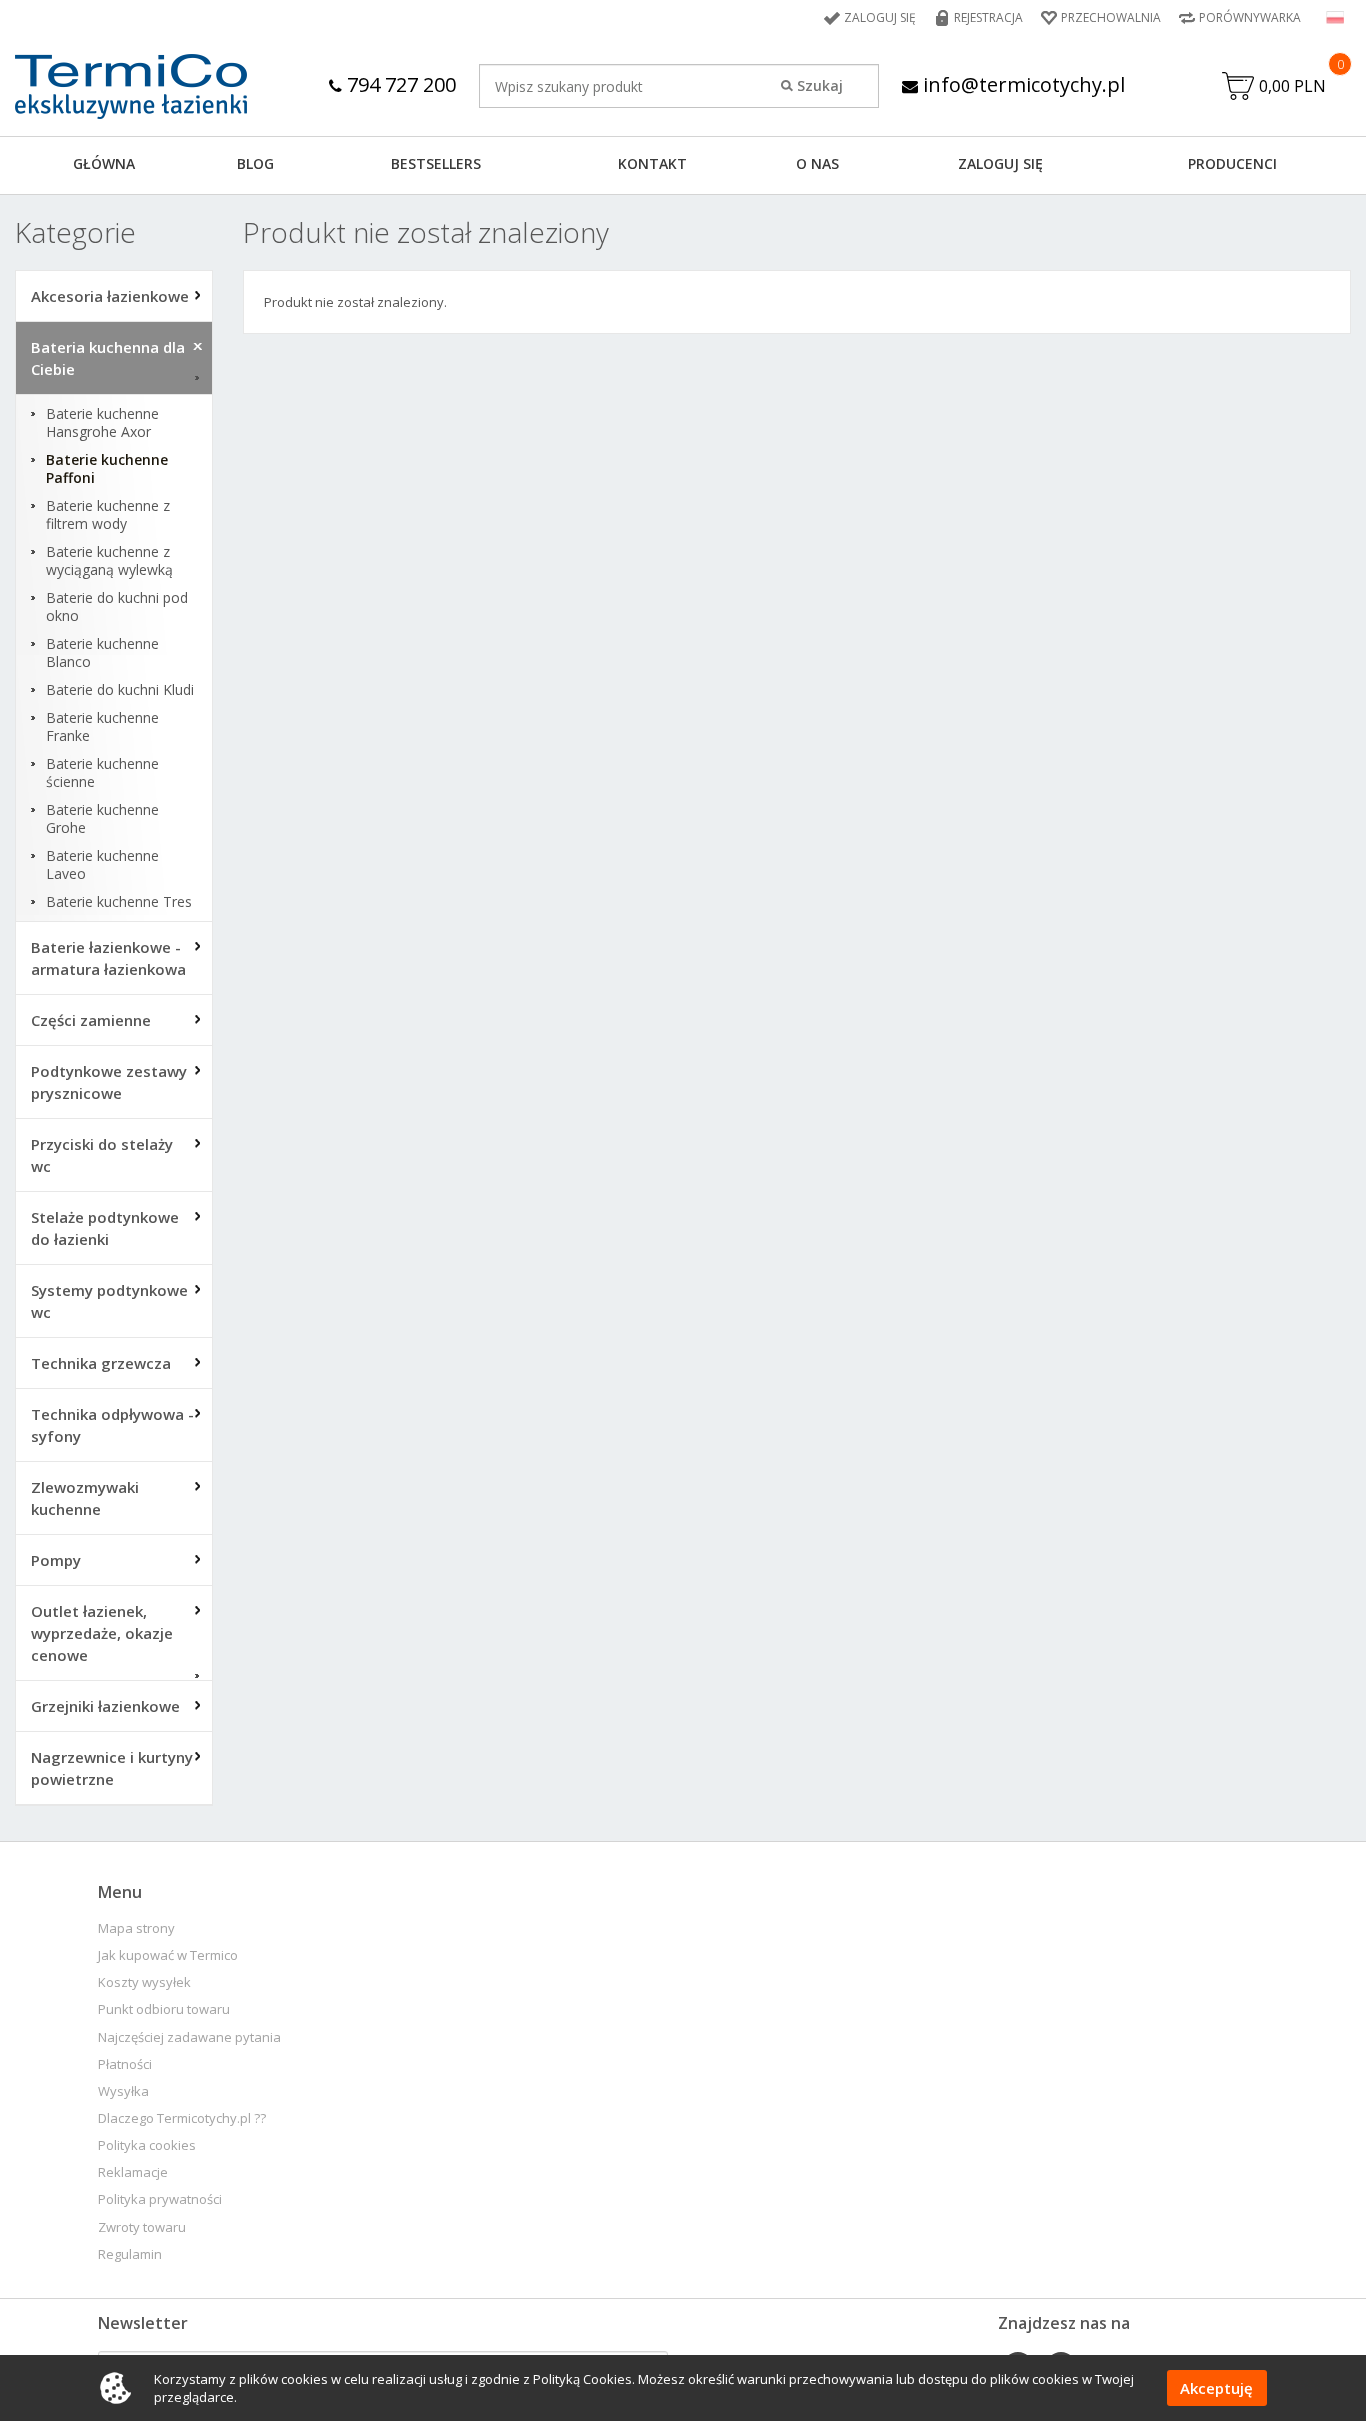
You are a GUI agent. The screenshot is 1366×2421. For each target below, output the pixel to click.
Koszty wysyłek (144, 1982)
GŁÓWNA (104, 163)
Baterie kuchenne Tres (119, 902)
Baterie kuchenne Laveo (102, 865)
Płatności (125, 2064)
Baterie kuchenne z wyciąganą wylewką (109, 561)
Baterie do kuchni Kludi (120, 690)
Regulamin (130, 2254)
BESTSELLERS (436, 163)
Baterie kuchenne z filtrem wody (108, 515)
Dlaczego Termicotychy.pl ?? (182, 2118)
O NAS (817, 163)
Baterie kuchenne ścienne (102, 773)
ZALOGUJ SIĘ (1000, 163)
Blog (255, 163)
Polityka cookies (147, 2145)
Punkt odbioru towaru (164, 2009)
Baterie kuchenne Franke (102, 727)
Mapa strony (136, 1928)
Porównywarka (1250, 17)
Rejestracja (988, 17)
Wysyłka (123, 2091)
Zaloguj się (880, 17)
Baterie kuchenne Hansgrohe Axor (102, 423)
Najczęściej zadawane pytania (189, 2037)
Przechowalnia (1111, 17)
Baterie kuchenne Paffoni (107, 469)
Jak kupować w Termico (168, 1955)
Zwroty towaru (142, 2227)
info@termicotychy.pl (1021, 84)
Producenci (1232, 163)
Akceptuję (1216, 2388)
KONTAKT (652, 163)
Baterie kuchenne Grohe (102, 819)
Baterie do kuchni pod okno (117, 607)
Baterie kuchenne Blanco (102, 653)
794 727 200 (399, 84)
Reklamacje (133, 2172)
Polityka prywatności (160, 2199)
